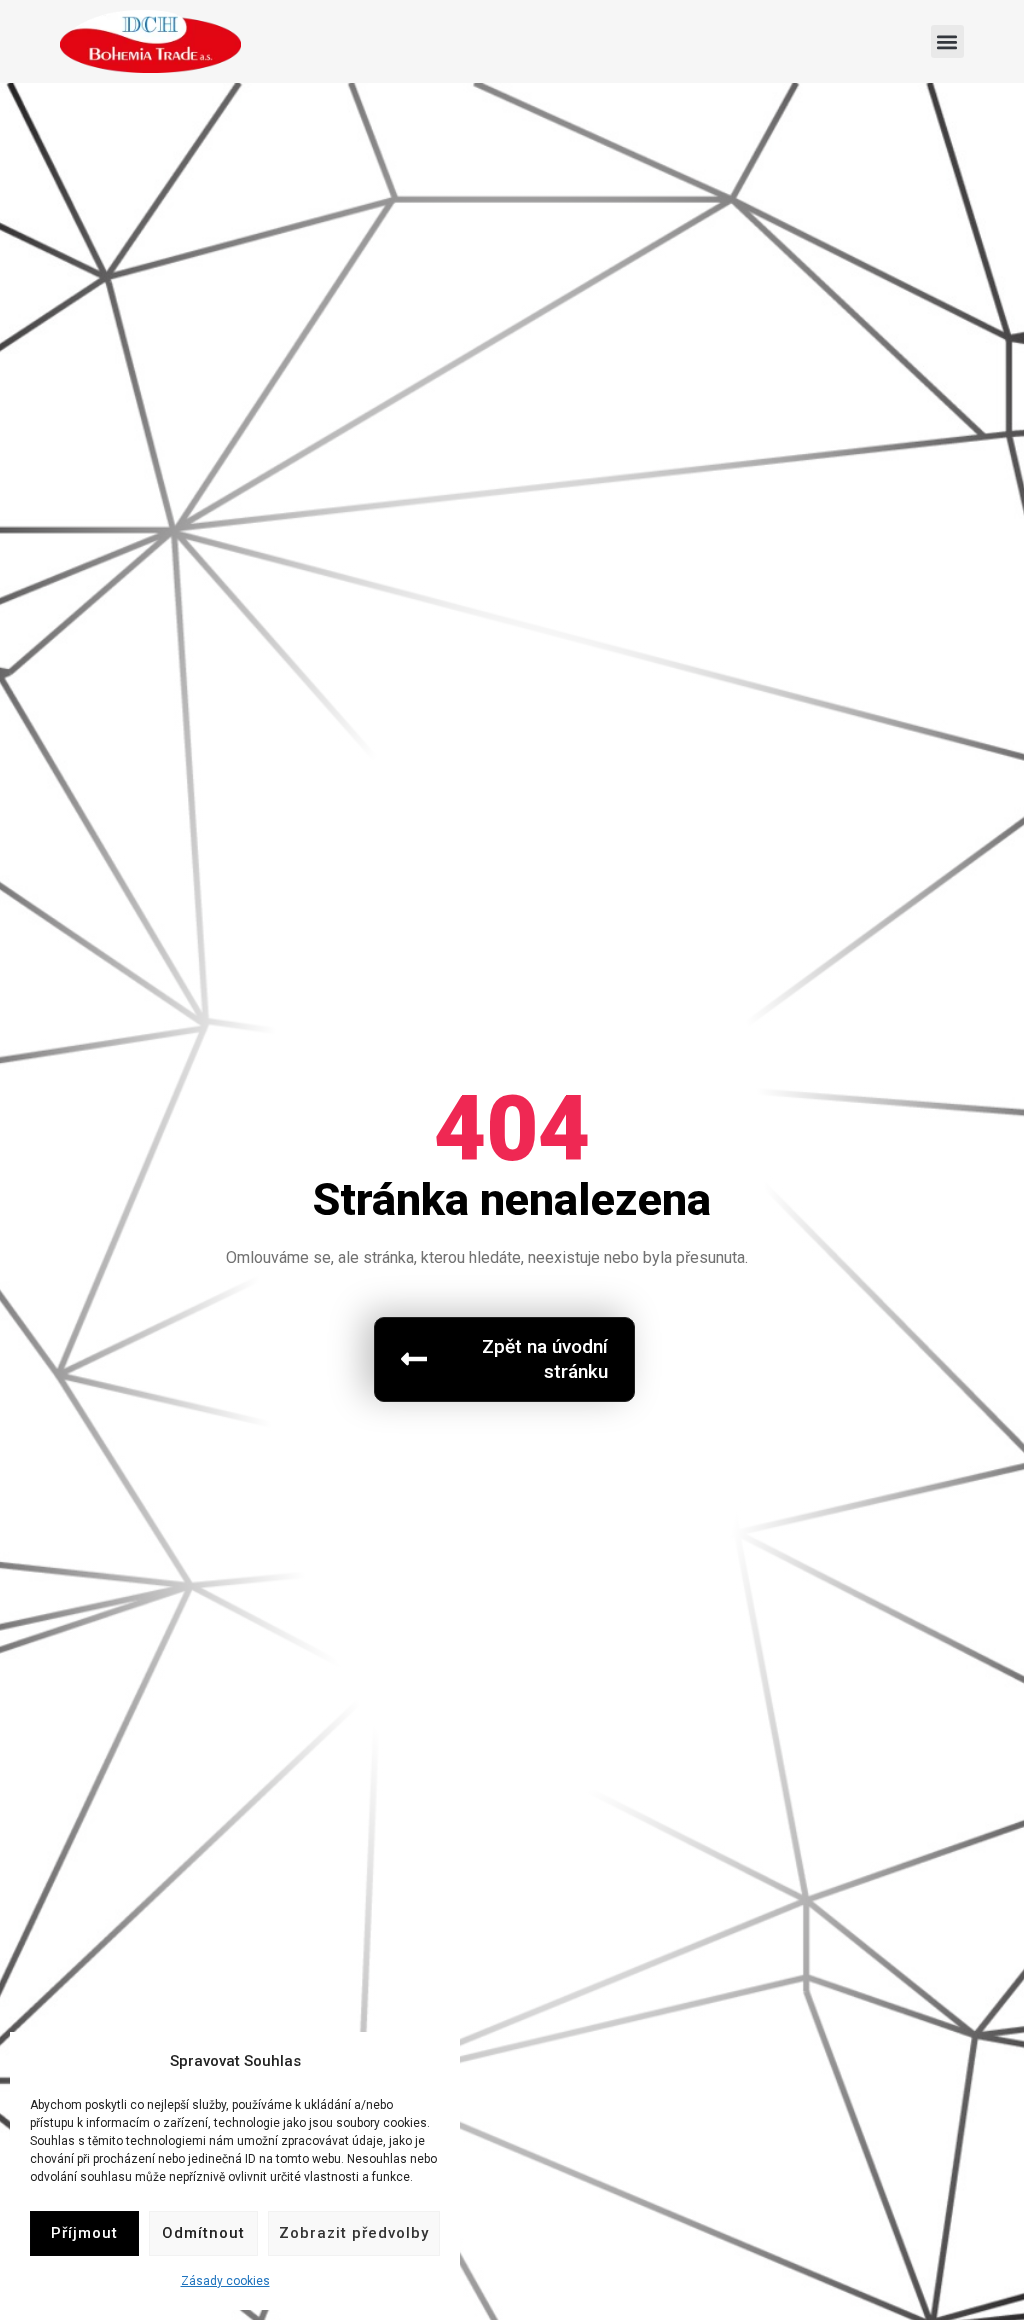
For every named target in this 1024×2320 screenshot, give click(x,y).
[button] (947, 41)
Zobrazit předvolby (354, 2233)
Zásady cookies (225, 2281)
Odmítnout (203, 2233)
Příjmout (84, 2233)
